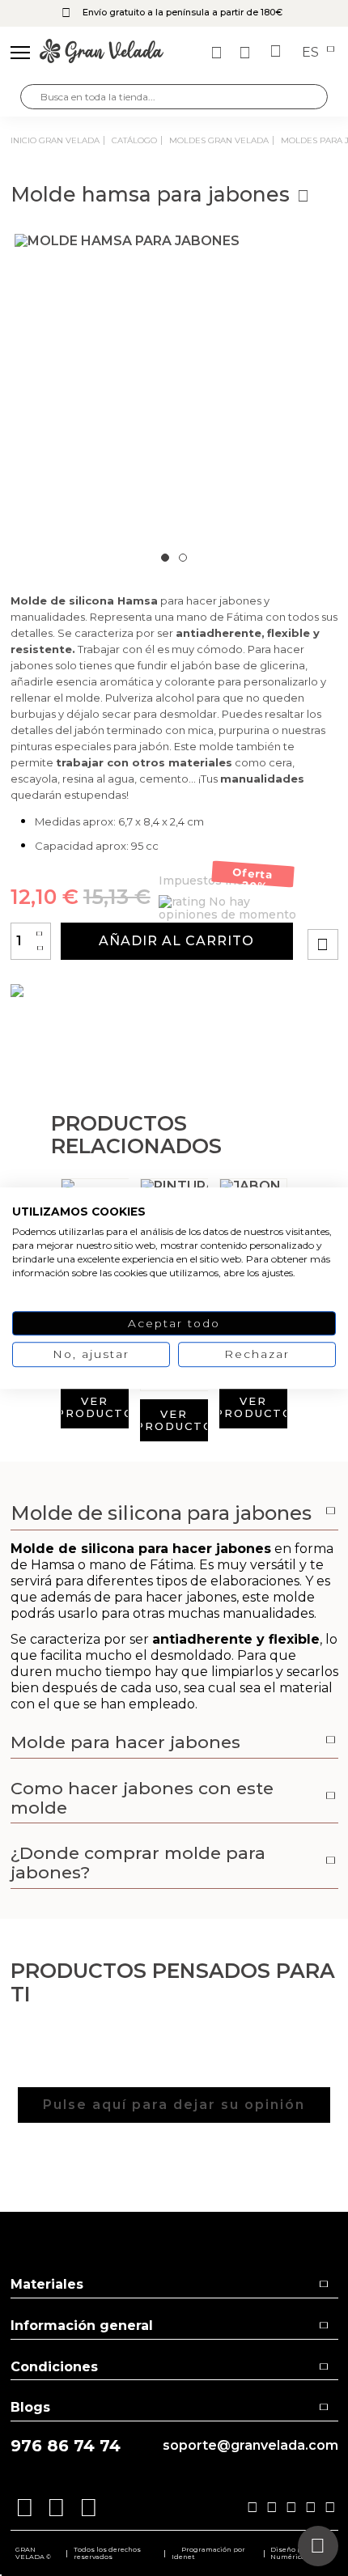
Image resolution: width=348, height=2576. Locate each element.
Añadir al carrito (176, 941)
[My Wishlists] (219, 53)
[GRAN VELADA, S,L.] (102, 53)
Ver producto (95, 1407)
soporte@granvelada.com (250, 2446)
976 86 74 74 (66, 2446)
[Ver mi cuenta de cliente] (247, 53)
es (312, 53)
